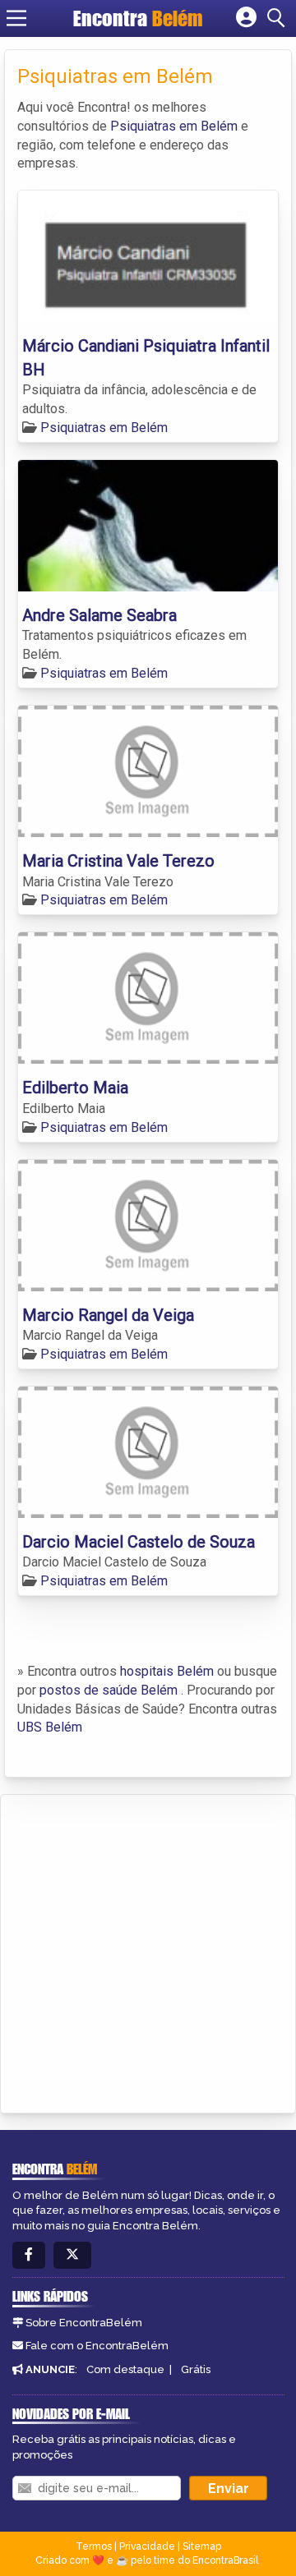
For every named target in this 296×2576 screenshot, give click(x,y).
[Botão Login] (246, 18)
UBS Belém (50, 1727)
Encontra (138, 18)
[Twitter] (72, 2255)
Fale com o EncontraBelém (97, 2346)
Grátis (196, 2369)
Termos (94, 2546)
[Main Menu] (16, 18)
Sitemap (202, 2546)
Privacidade (147, 2546)
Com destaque (125, 2369)
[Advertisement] (148, 1951)
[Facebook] (29, 2255)
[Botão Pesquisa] (279, 18)
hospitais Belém (167, 1671)
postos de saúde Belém (109, 1690)
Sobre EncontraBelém (84, 2323)
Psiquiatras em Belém (174, 126)
